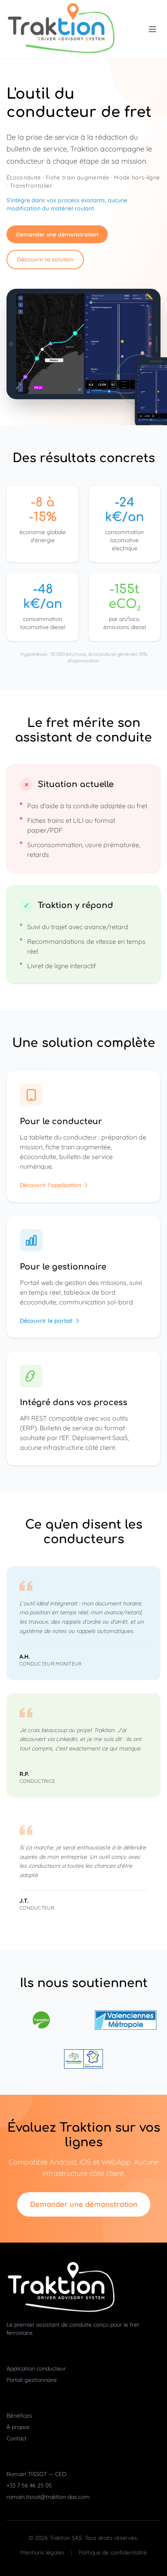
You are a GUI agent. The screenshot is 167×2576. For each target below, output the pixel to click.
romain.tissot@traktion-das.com (48, 2497)
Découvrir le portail (46, 1321)
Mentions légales (42, 2552)
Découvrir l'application (50, 1185)
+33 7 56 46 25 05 (29, 2485)
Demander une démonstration (57, 234)
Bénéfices (19, 2416)
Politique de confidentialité (113, 2552)
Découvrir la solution (45, 260)
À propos (18, 2427)
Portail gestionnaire (32, 2380)
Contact (17, 2438)
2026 (41, 2538)
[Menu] (152, 29)
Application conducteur (36, 2368)
